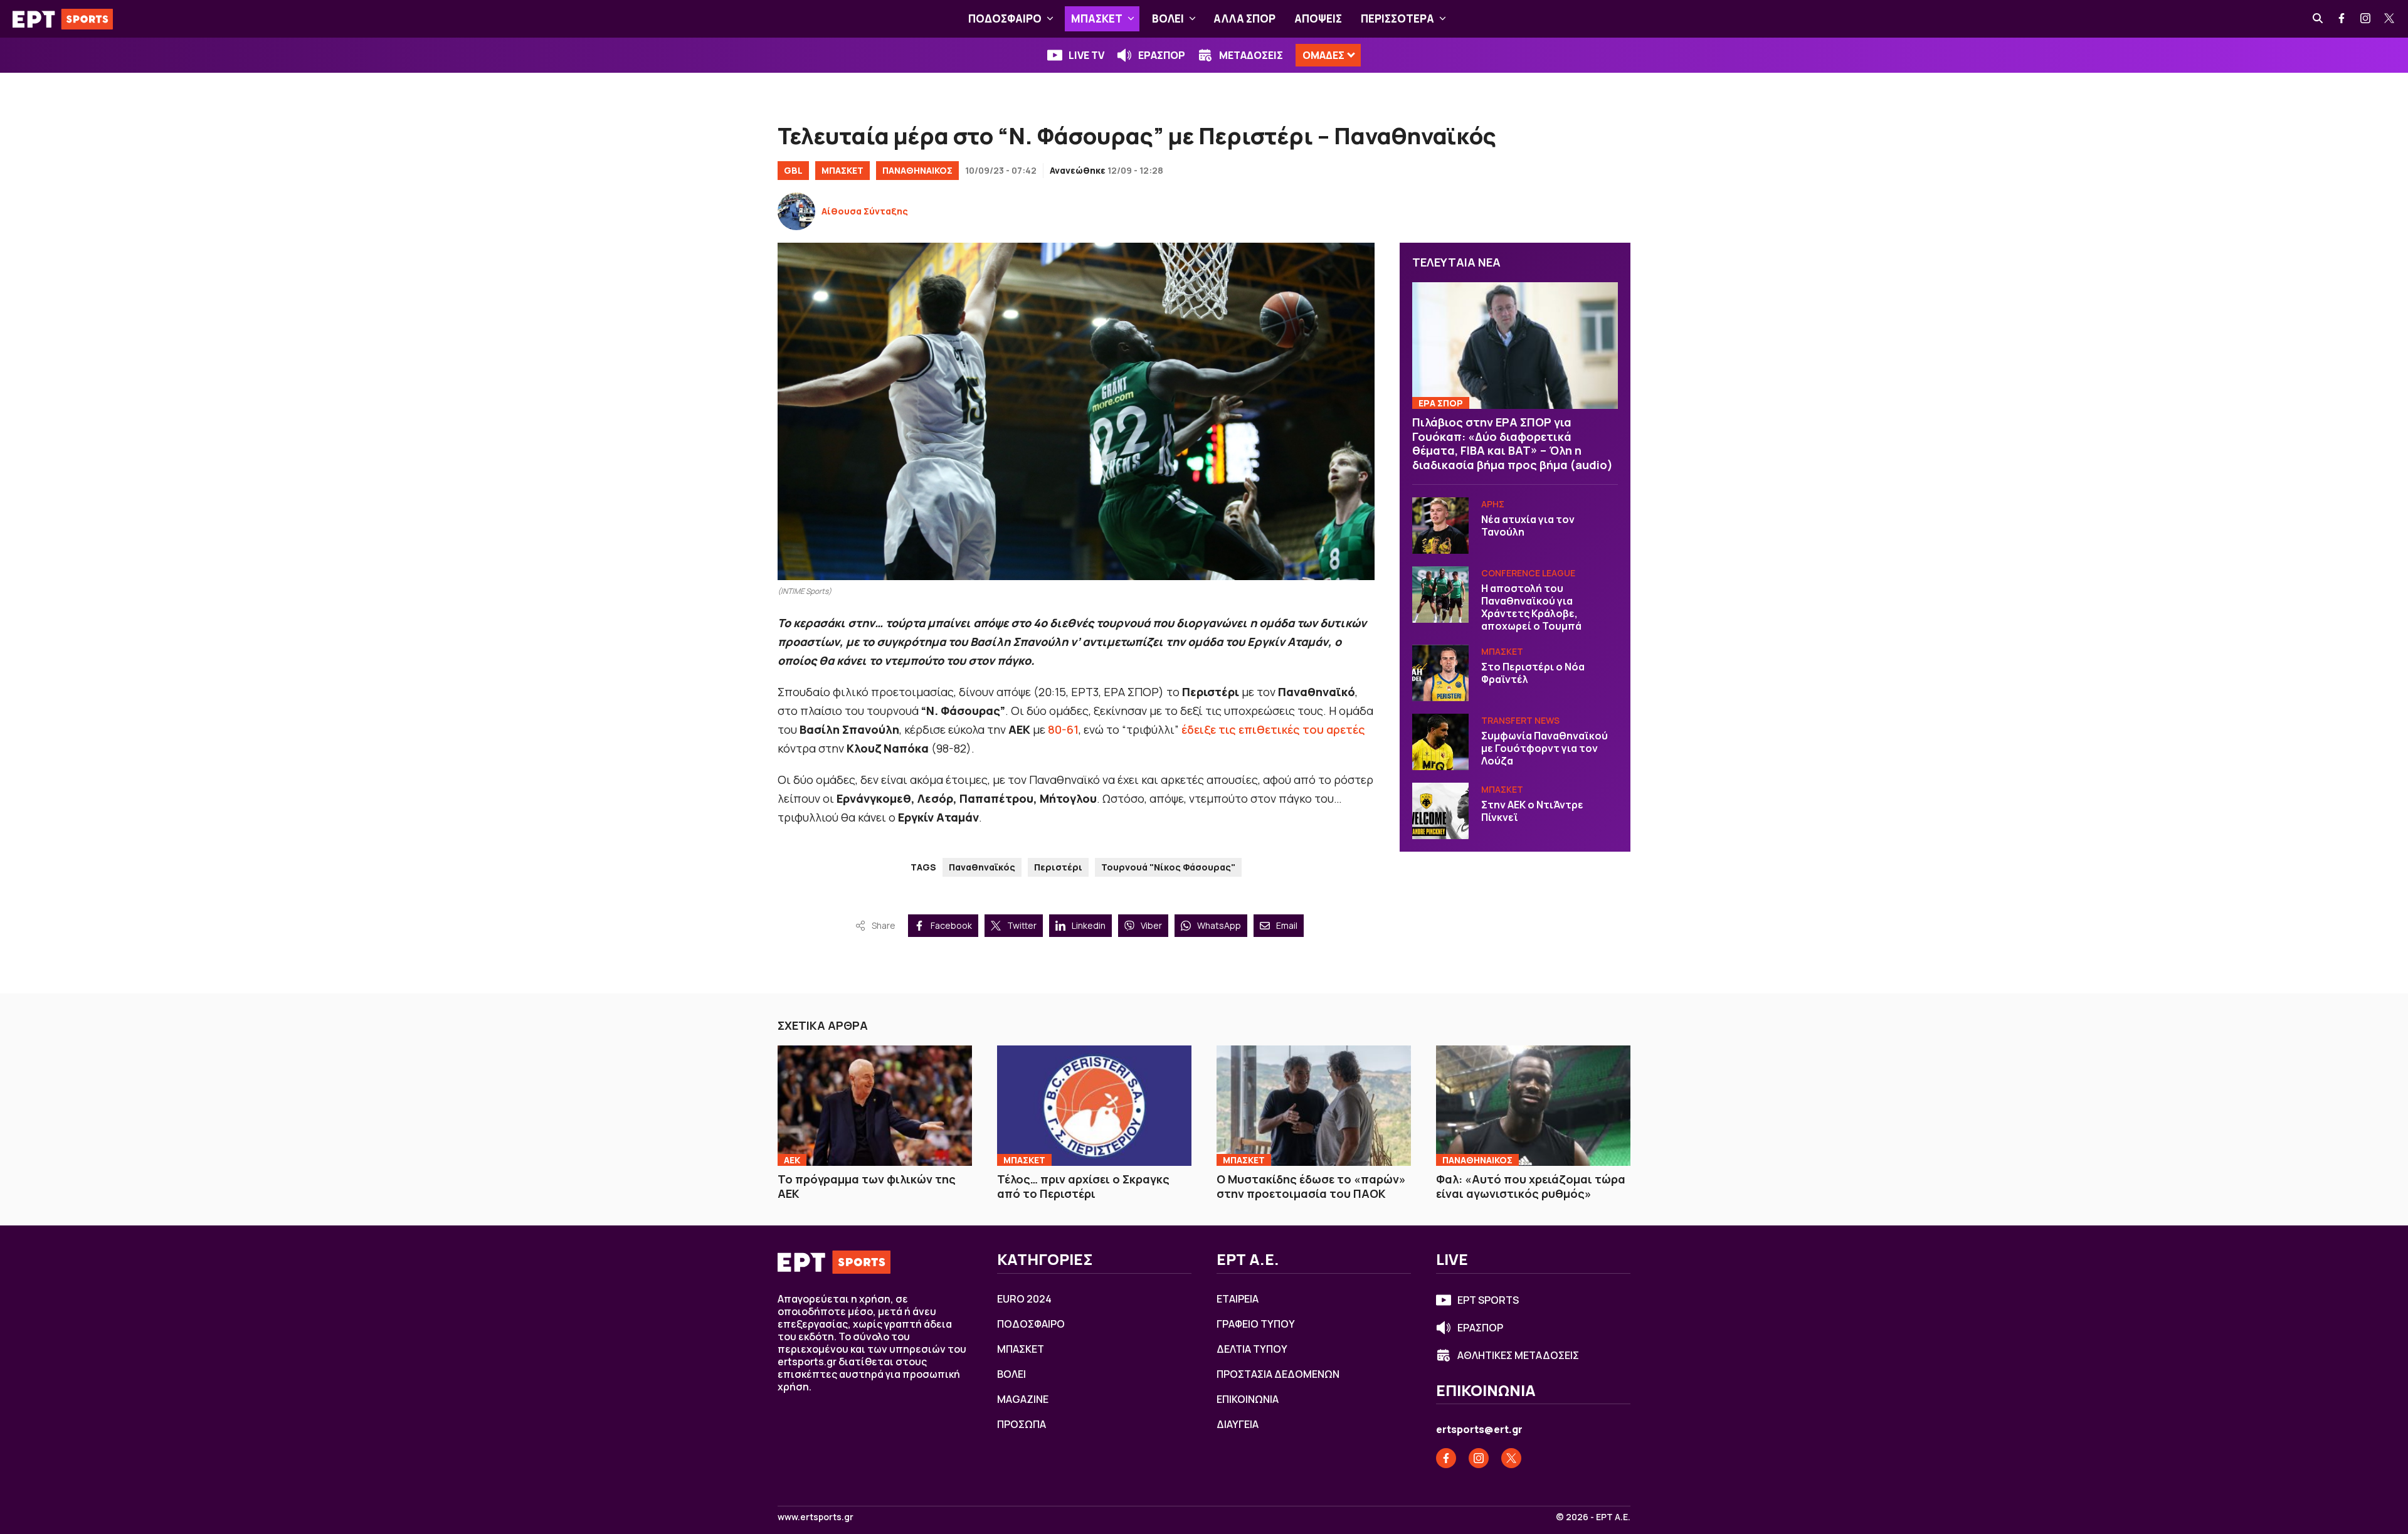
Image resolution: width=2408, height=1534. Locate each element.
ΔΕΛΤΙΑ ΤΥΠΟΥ (1252, 1349)
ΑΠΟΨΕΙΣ (1318, 19)
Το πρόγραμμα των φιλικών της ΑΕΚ (867, 1186)
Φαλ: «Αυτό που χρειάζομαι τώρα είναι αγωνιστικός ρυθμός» (1531, 1186)
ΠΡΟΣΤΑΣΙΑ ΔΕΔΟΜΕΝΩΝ (1278, 1374)
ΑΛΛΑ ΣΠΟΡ (1244, 19)
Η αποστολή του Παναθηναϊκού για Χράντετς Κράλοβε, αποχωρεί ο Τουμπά (1531, 607)
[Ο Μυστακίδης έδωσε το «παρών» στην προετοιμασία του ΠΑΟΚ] (1314, 1106)
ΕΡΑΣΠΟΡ (1162, 55)
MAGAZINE (1023, 1399)
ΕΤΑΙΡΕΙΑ (1238, 1299)
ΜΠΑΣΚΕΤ (1097, 19)
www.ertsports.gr (816, 1517)
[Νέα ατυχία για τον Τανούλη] (1440, 526)
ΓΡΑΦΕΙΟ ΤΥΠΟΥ (1256, 1324)
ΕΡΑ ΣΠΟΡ (1441, 403)
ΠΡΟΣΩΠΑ (1022, 1424)
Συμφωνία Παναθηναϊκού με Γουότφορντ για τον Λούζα (1545, 748)
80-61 (1063, 729)
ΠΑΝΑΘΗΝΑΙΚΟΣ (917, 170)
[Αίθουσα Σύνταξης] (796, 211)
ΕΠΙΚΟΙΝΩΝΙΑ (1248, 1399)
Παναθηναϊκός (982, 867)
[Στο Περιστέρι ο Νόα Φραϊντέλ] (1440, 673)
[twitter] (2390, 19)
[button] (1050, 19)
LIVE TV (1086, 55)
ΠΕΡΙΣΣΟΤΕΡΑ (1397, 19)
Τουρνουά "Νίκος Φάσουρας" (1168, 867)
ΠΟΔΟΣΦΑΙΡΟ (1005, 19)
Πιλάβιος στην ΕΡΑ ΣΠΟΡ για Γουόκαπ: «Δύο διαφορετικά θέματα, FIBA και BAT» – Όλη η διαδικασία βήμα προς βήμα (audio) (1513, 443)
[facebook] (2342, 19)
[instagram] (2366, 19)
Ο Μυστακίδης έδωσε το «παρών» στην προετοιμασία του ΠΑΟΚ (1311, 1186)
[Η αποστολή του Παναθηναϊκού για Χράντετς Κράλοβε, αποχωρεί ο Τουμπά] (1440, 595)
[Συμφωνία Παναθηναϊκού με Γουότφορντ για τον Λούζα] (1440, 742)
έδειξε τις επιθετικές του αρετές (1273, 729)
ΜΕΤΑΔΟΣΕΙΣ (1251, 55)
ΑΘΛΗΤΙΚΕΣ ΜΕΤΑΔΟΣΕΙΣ (1518, 1355)
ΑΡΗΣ (1493, 504)
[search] (2318, 19)
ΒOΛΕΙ (1168, 19)
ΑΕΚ (792, 1160)
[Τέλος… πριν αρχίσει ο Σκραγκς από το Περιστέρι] (1094, 1106)
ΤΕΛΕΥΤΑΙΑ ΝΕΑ (1456, 262)
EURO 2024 (1024, 1299)
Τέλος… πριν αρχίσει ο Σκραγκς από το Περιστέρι (1083, 1186)
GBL (793, 170)
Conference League (1528, 573)
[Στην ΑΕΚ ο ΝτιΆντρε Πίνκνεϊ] (1440, 811)
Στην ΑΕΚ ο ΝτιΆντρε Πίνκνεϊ (1532, 811)
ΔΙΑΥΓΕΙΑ (1238, 1424)
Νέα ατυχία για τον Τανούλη (1528, 526)
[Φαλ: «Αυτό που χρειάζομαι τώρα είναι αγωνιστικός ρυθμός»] (1533, 1106)
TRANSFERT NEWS (1520, 720)
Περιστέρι (1058, 867)
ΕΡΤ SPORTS (1488, 1300)
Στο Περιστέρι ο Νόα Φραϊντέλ (1533, 673)
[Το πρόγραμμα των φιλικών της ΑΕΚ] (875, 1106)
